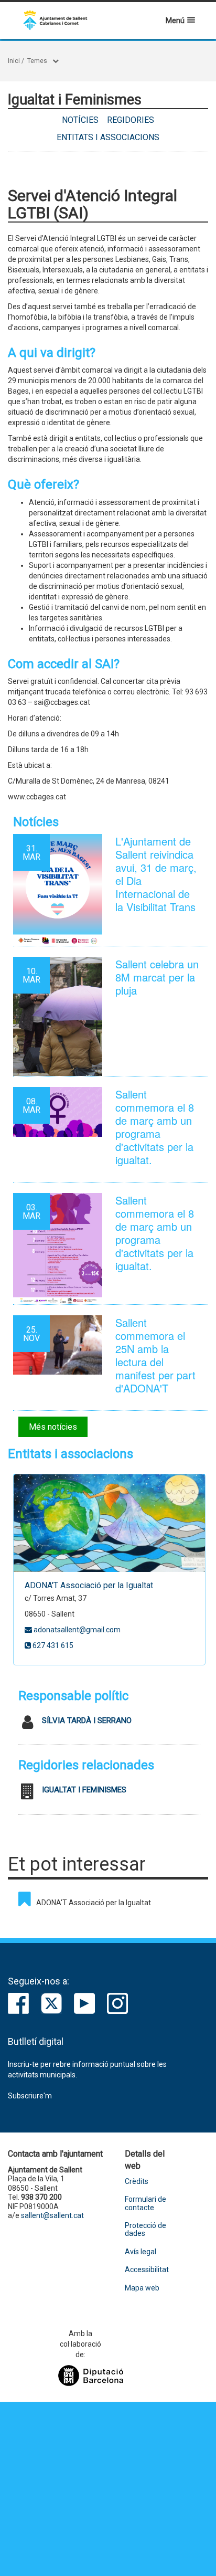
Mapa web (142, 2288)
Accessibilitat (147, 2270)
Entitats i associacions (108, 137)
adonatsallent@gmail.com (76, 1630)
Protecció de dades (145, 2230)
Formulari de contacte (145, 2203)
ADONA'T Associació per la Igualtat (89, 1585)
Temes (37, 61)
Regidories (131, 120)
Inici (14, 61)
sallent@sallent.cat (52, 2215)
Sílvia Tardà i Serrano (87, 1720)
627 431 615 (52, 1645)
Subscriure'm (30, 2096)
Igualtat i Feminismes (84, 1790)
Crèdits (137, 2182)
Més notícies (53, 1427)
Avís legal (141, 2252)
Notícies (80, 120)
